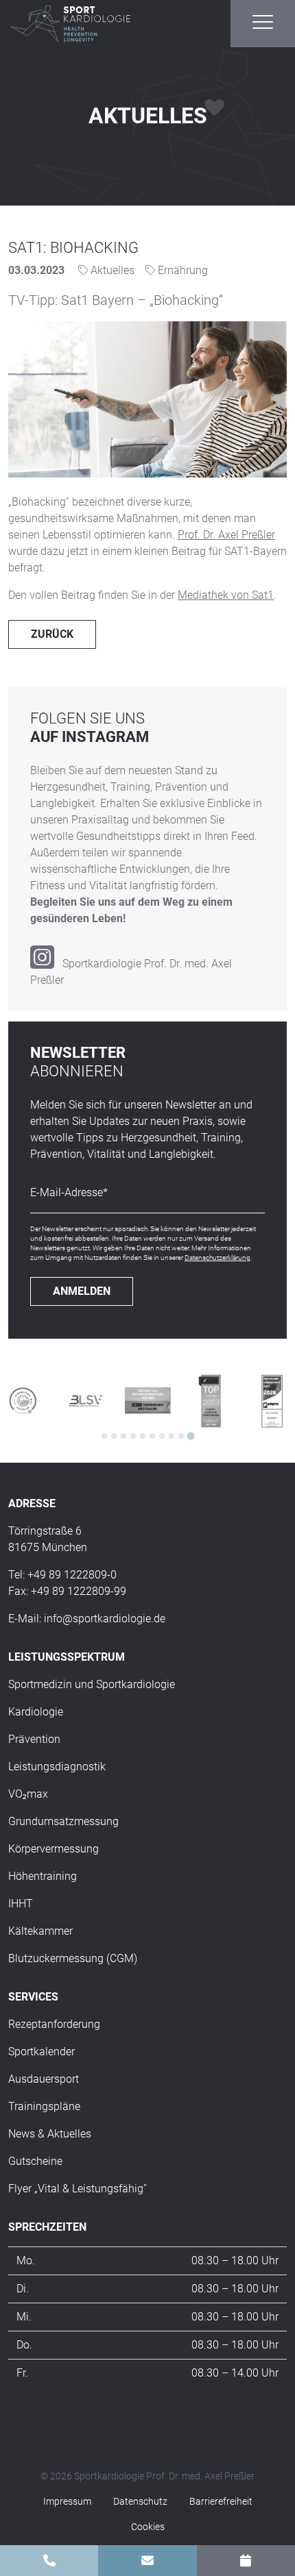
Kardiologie (36, 1712)
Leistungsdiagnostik (57, 1767)
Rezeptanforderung (54, 2024)
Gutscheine (35, 2161)
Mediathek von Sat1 (226, 595)
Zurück (52, 634)
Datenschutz (140, 2501)
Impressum (67, 2501)
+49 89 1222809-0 (72, 1575)
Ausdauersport (44, 2079)
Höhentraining (43, 1876)
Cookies (148, 2527)
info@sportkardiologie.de (105, 1619)
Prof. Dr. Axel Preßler (226, 535)
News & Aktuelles (50, 2134)
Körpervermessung (54, 1849)
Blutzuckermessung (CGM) (73, 1958)
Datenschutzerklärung (217, 1258)
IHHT (21, 1904)
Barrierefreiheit (221, 2501)
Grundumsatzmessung (63, 1821)
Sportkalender (42, 2052)
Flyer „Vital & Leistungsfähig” (78, 2189)
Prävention (34, 1739)
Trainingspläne (44, 2106)
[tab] (104, 1436)
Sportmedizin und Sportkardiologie (92, 1684)
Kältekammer (40, 1931)
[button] (263, 22)
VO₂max (28, 1794)
